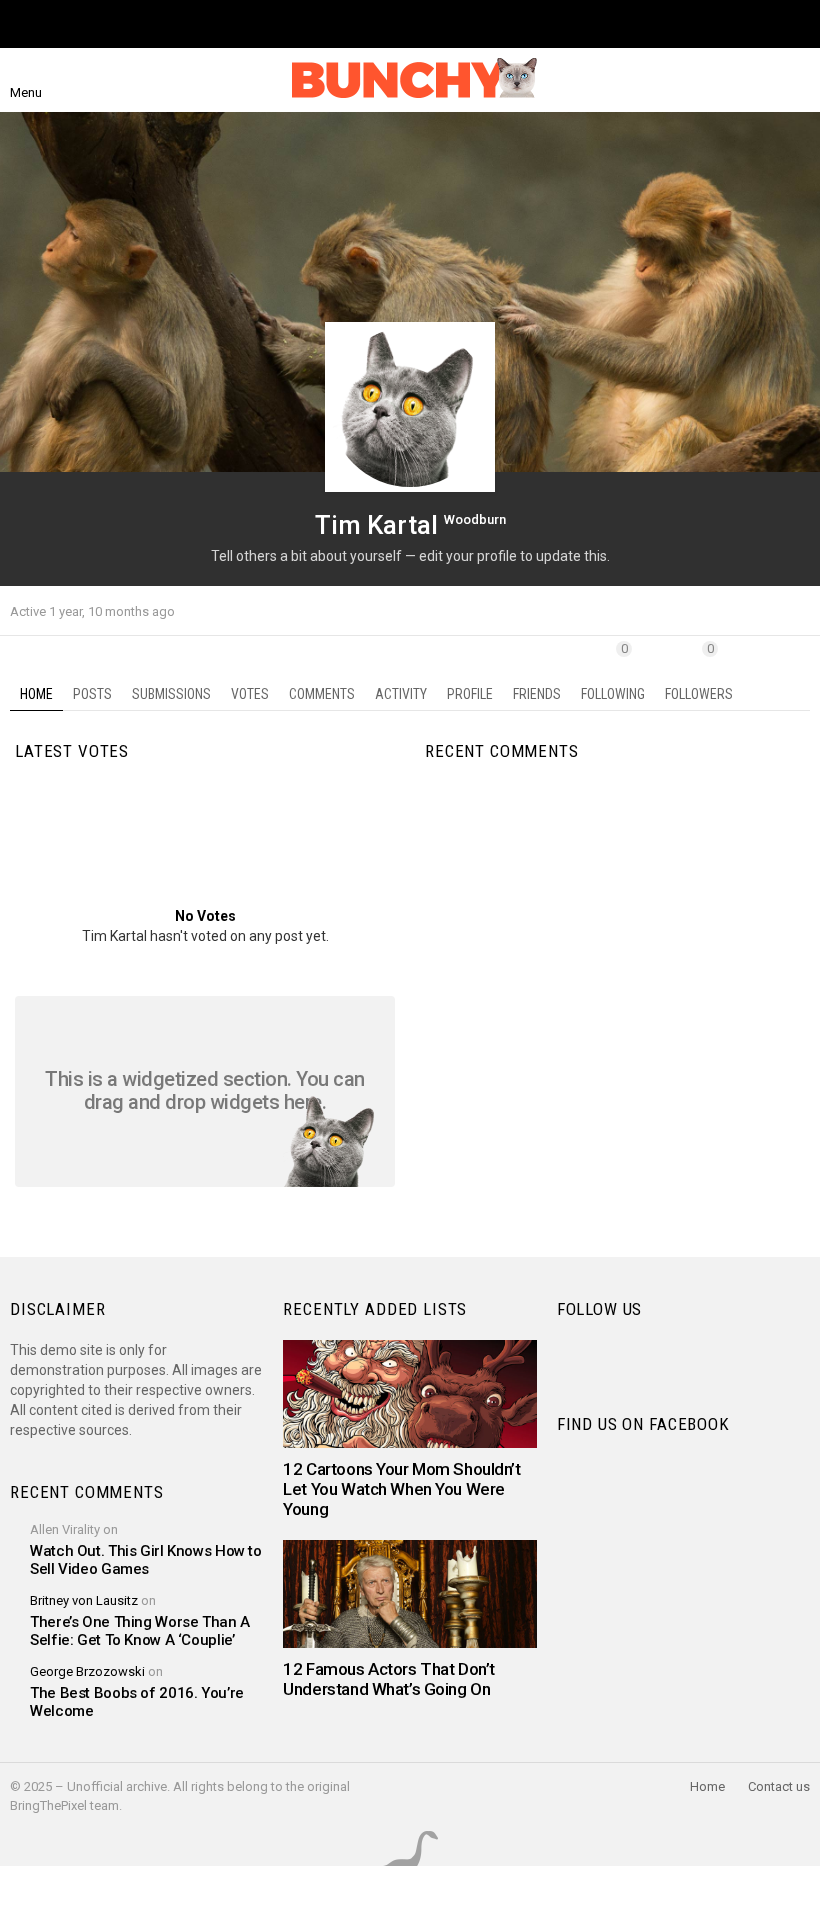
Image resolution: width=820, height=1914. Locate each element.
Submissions (171, 694)
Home (36, 694)
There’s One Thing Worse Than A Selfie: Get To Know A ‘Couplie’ (140, 1631)
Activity (401, 694)
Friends (537, 694)
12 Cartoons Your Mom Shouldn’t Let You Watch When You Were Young (401, 1489)
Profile (470, 694)
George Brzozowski (87, 1671)
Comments (322, 694)
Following (613, 671)
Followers (699, 671)
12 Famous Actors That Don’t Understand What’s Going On (389, 1679)
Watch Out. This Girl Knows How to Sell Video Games (146, 1560)
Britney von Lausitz (84, 1600)
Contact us (779, 1786)
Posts (92, 694)
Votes (250, 694)
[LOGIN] (798, 80)
